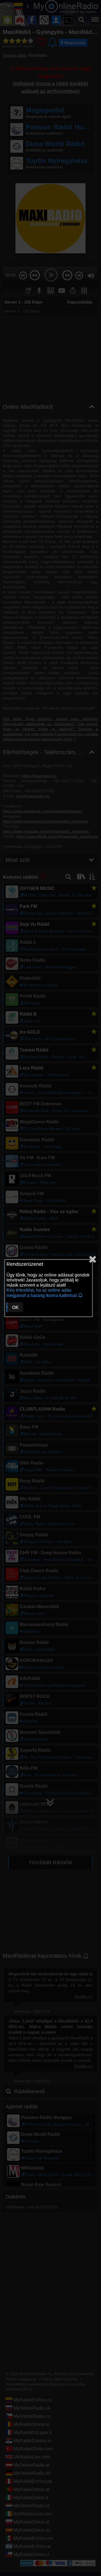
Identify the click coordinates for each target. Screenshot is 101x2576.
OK (15, 1307)
